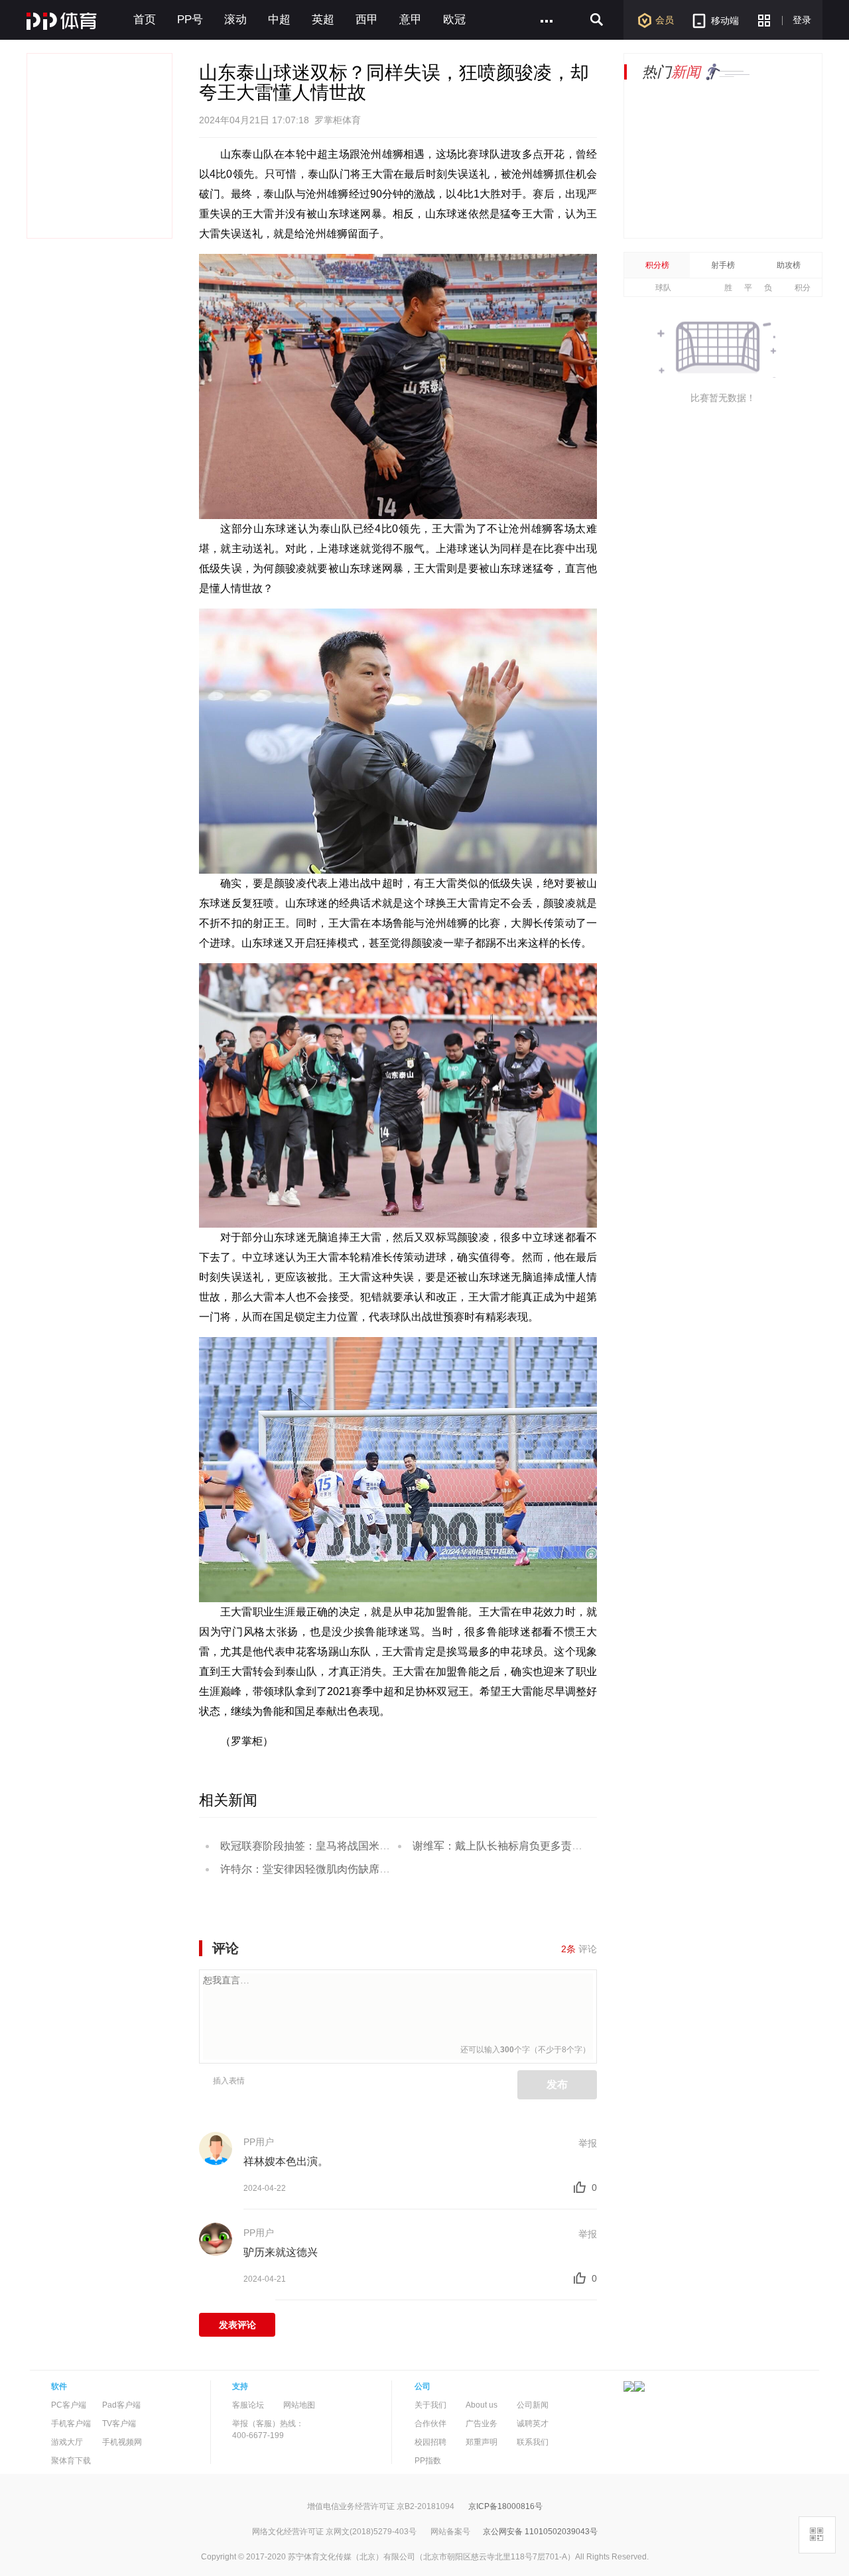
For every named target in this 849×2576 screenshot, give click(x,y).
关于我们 (430, 2405)
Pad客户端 (121, 2405)
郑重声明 (482, 2442)
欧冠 (454, 20)
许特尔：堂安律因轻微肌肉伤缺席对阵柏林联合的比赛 (348, 1869)
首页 (145, 20)
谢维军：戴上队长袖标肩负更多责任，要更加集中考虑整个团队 (561, 1846)
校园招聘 (430, 2442)
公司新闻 (533, 2405)
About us (482, 2405)
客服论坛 (248, 2405)
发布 (557, 2084)
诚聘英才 (533, 2424)
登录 (802, 20)
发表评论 (237, 2325)
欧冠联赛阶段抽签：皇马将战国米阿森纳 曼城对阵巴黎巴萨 (359, 1846)
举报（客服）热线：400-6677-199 (268, 2430)
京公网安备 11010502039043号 (540, 2532)
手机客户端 (71, 2424)
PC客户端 (69, 2405)
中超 (279, 20)
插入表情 (229, 2081)
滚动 (235, 20)
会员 (665, 20)
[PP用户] (216, 2147)
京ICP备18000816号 (505, 2506)
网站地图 (299, 2405)
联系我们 (533, 2442)
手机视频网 (122, 2442)
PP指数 (428, 2461)
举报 (588, 2143)
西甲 (367, 20)
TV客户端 (119, 2424)
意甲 (411, 20)
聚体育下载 (71, 2461)
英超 (323, 20)
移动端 (725, 21)
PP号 (190, 20)
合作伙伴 (430, 2424)
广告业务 (482, 2424)
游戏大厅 (67, 2442)
